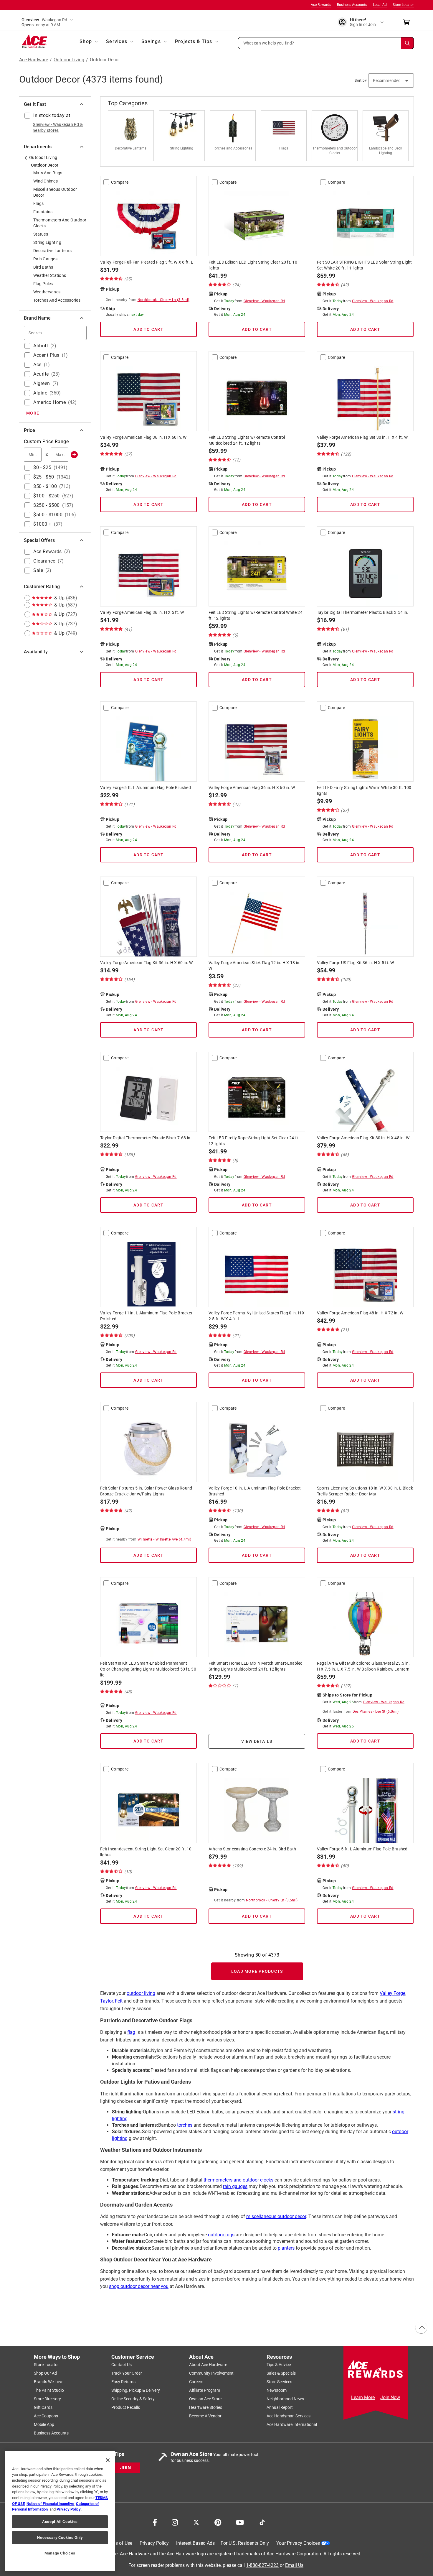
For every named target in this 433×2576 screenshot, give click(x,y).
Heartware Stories (206, 2408)
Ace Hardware (34, 60)
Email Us (294, 2565)
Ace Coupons (46, 2416)
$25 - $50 (44, 477)
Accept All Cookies (60, 2522)
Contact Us (122, 2365)
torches (185, 2125)
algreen (42, 383)
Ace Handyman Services (289, 2416)
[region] (60, 2511)
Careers (196, 2382)
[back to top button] (421, 2328)
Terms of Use (119, 2543)
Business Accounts (352, 5)
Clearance (44, 561)
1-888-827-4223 (262, 2565)
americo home (49, 402)
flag (131, 2032)
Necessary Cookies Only (60, 2538)
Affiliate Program (205, 2391)
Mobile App (44, 2425)
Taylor (106, 2001)
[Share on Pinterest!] (218, 2522)
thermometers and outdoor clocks (238, 2180)
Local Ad (380, 5)
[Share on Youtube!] (240, 2522)
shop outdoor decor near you (139, 2286)
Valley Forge (392, 1993)
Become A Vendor (205, 2416)
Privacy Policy (154, 2543)
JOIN (125, 2468)
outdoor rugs (221, 2235)
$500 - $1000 (48, 515)
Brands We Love (49, 2382)
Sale (38, 570)
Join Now (390, 2397)
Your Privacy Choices (298, 2543)
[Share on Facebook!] (155, 2522)
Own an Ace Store (205, 2399)
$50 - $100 (45, 486)
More (33, 413)
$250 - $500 (47, 505)
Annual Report (280, 2408)
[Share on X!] (196, 2522)
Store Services (279, 2382)
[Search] (407, 43)
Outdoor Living (69, 60)
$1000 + (42, 524)
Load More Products (257, 1971)
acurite (41, 374)
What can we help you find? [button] (269, 43)
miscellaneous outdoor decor (276, 2216)
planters (286, 2248)
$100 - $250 (47, 496)
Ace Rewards (321, 5)
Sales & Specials (281, 2373)
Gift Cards (43, 2408)
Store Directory (47, 2399)
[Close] (108, 2460)
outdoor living (141, 1993)
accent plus (46, 355)
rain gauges (235, 2186)
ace (37, 365)
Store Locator (403, 5)
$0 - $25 (42, 467)
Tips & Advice (279, 2365)
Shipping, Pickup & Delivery (136, 2391)
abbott (41, 346)
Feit (119, 2001)
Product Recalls (126, 2408)
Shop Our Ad (45, 2373)
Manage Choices (60, 2553)
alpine (40, 393)
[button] (326, 43)
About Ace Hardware (208, 2365)
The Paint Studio (49, 2391)
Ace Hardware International (292, 2425)
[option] (133, 136)
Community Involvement (211, 2373)
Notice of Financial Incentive (50, 2504)
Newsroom (277, 2391)
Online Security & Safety (133, 2399)
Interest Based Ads (195, 2543)
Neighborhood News (285, 2399)
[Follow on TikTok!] (262, 2522)
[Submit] (74, 455)
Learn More (363, 2397)
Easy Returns (123, 2382)
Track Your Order (127, 2373)
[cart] (408, 22)
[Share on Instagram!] (175, 2522)
